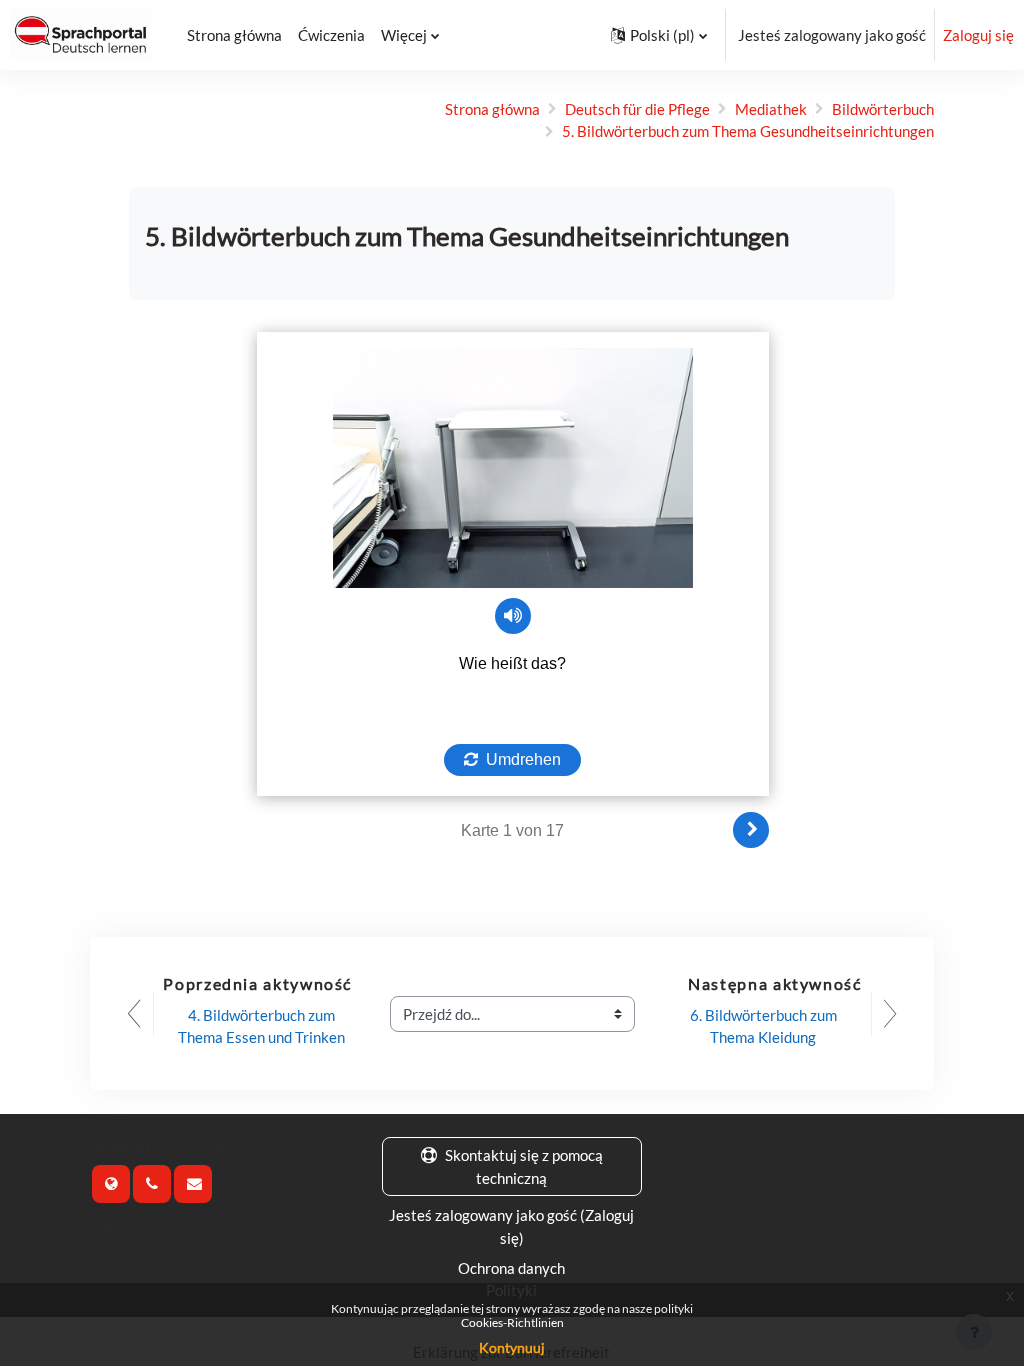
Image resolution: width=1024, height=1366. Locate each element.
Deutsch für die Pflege (637, 109)
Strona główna (492, 109)
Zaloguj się (978, 35)
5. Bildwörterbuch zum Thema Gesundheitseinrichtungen (748, 131)
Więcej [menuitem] (404, 35)
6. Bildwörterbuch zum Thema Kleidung (765, 1026)
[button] (659, 35)
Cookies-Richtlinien (512, 1322)
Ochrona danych (511, 1268)
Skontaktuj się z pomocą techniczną (524, 1166)
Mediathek (771, 109)
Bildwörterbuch (883, 109)
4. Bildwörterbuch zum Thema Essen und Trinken (261, 1026)
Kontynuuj (512, 1347)
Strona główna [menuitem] (234, 35)
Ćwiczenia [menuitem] (331, 35)
